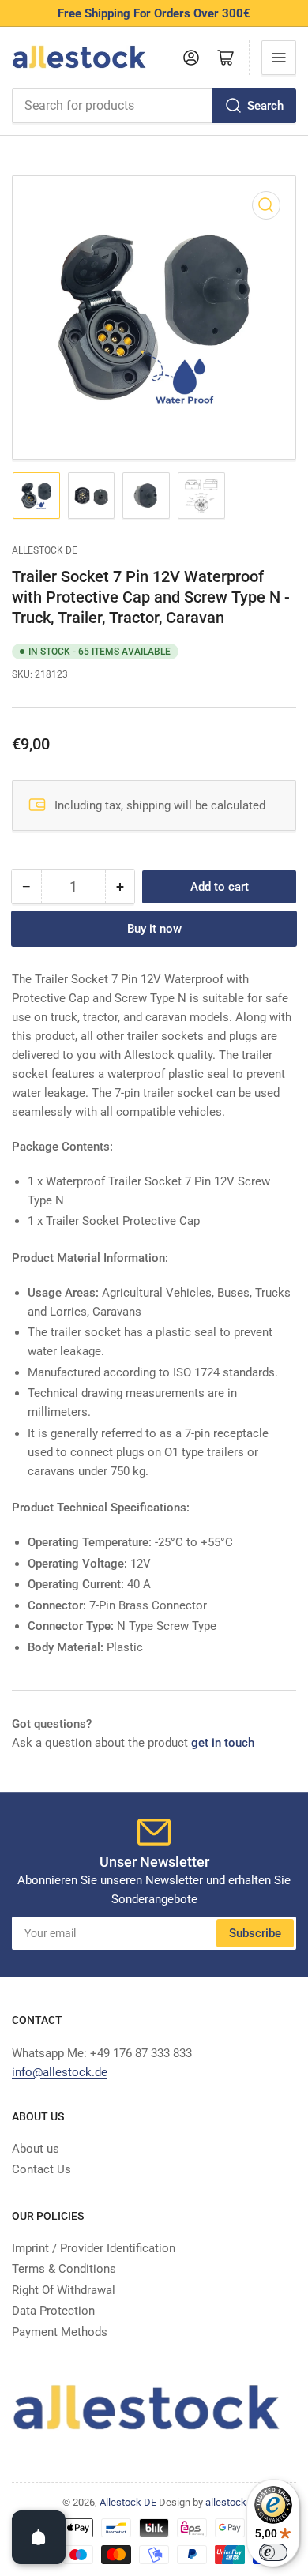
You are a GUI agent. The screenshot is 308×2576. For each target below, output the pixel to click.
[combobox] (154, 106)
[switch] (273, 2552)
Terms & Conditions (64, 2269)
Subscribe (255, 1933)
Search (265, 106)
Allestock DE (45, 550)
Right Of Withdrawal (64, 2290)
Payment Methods (60, 2332)
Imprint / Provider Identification (94, 2248)
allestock (226, 2502)
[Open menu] (279, 58)
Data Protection (53, 2311)
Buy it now (154, 929)
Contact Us (41, 2169)
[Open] (39, 2537)
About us (36, 2149)
